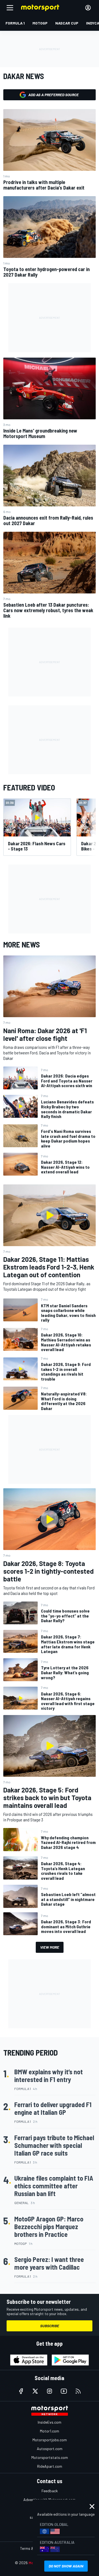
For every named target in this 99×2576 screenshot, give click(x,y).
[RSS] (78, 2391)
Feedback (50, 2491)
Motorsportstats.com (50, 2457)
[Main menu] (10, 8)
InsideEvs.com (50, 2422)
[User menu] (88, 8)
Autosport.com (50, 2449)
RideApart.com (50, 2466)
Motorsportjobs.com (50, 2440)
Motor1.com (50, 2431)
